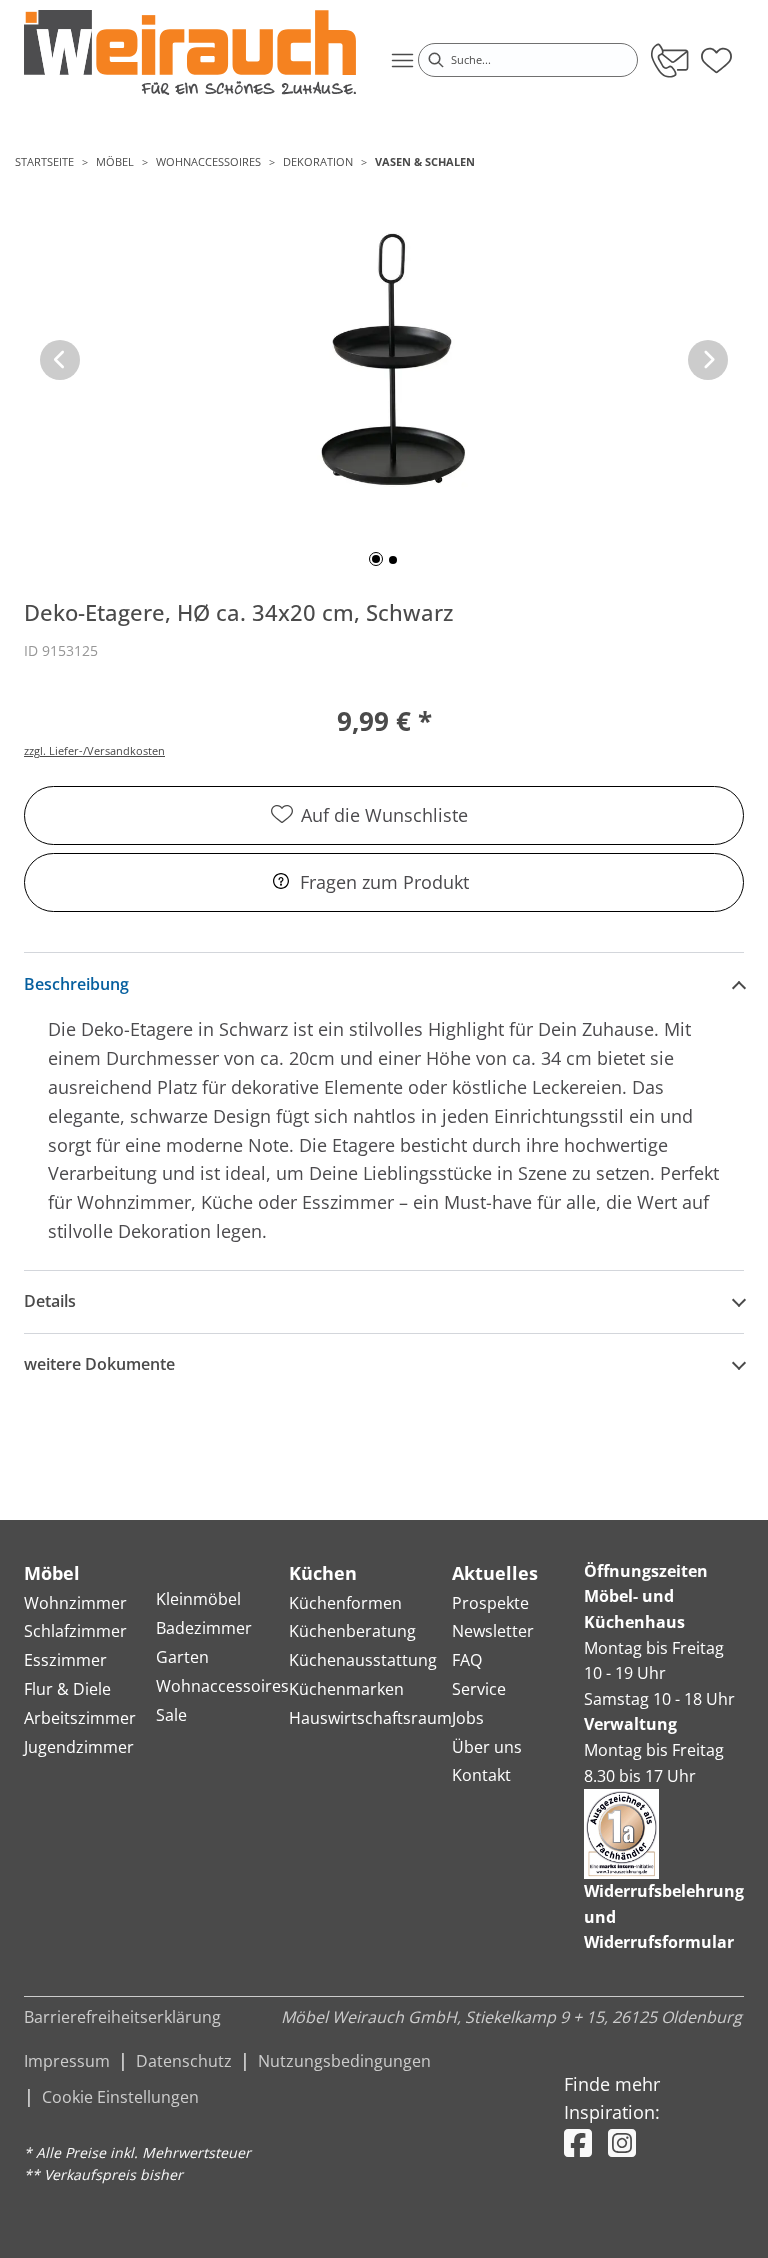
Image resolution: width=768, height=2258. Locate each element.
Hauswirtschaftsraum (370, 1718)
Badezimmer (204, 1628)
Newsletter (493, 1631)
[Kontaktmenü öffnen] (668, 60)
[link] (190, 52)
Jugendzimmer (79, 1747)
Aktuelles (495, 1573)
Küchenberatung (352, 1631)
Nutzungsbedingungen (344, 2061)
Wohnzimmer (75, 1603)
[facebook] (578, 2142)
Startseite (44, 161)
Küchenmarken (346, 1689)
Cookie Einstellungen (120, 2097)
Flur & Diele (67, 1689)
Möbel (115, 161)
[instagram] (622, 2142)
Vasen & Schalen (425, 161)
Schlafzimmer (75, 1631)
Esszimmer (65, 1660)
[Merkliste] (716, 54)
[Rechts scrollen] (708, 360)
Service (479, 1689)
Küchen (323, 1573)
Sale (171, 1715)
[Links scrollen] (60, 360)
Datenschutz (184, 2061)
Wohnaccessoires (208, 161)
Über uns (487, 1747)
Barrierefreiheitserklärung (122, 2017)
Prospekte (490, 1603)
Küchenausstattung (363, 1660)
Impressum (67, 2061)
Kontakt (481, 1775)
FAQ (467, 1660)
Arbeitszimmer (80, 1718)
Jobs (468, 1718)
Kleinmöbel (198, 1599)
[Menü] (402, 60)
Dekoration (318, 161)
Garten (182, 1657)
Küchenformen (345, 1603)
